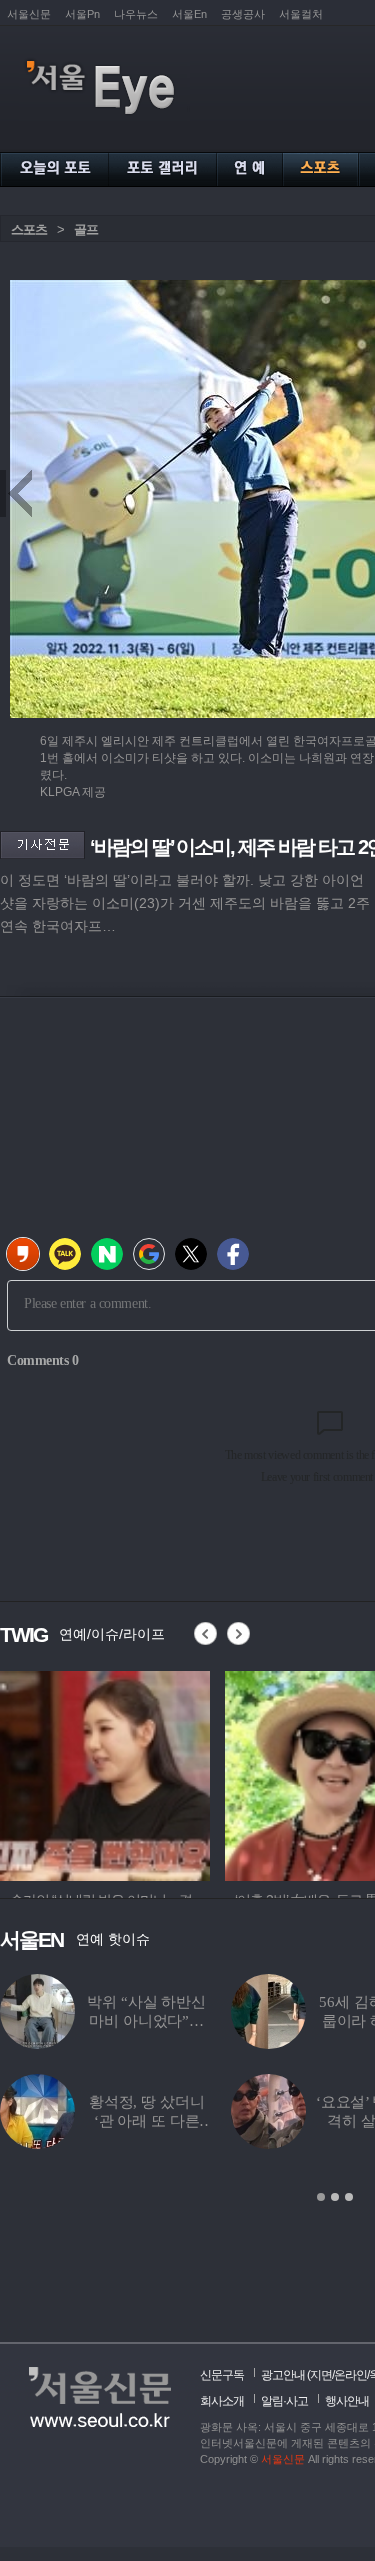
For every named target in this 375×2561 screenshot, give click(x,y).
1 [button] (321, 2197)
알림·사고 (284, 2401)
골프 (86, 229)
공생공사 (243, 14)
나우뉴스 (136, 14)
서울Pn (82, 14)
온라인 (350, 2375)
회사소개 (222, 2401)
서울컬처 (301, 14)
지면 (321, 2375)
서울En (189, 14)
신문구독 (222, 2375)
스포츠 (29, 229)
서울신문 (29, 14)
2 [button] (335, 2197)
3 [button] (349, 2197)
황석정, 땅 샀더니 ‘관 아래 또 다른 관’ (147, 2121)
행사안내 (347, 2401)
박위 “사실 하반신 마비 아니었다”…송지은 (146, 2021)
